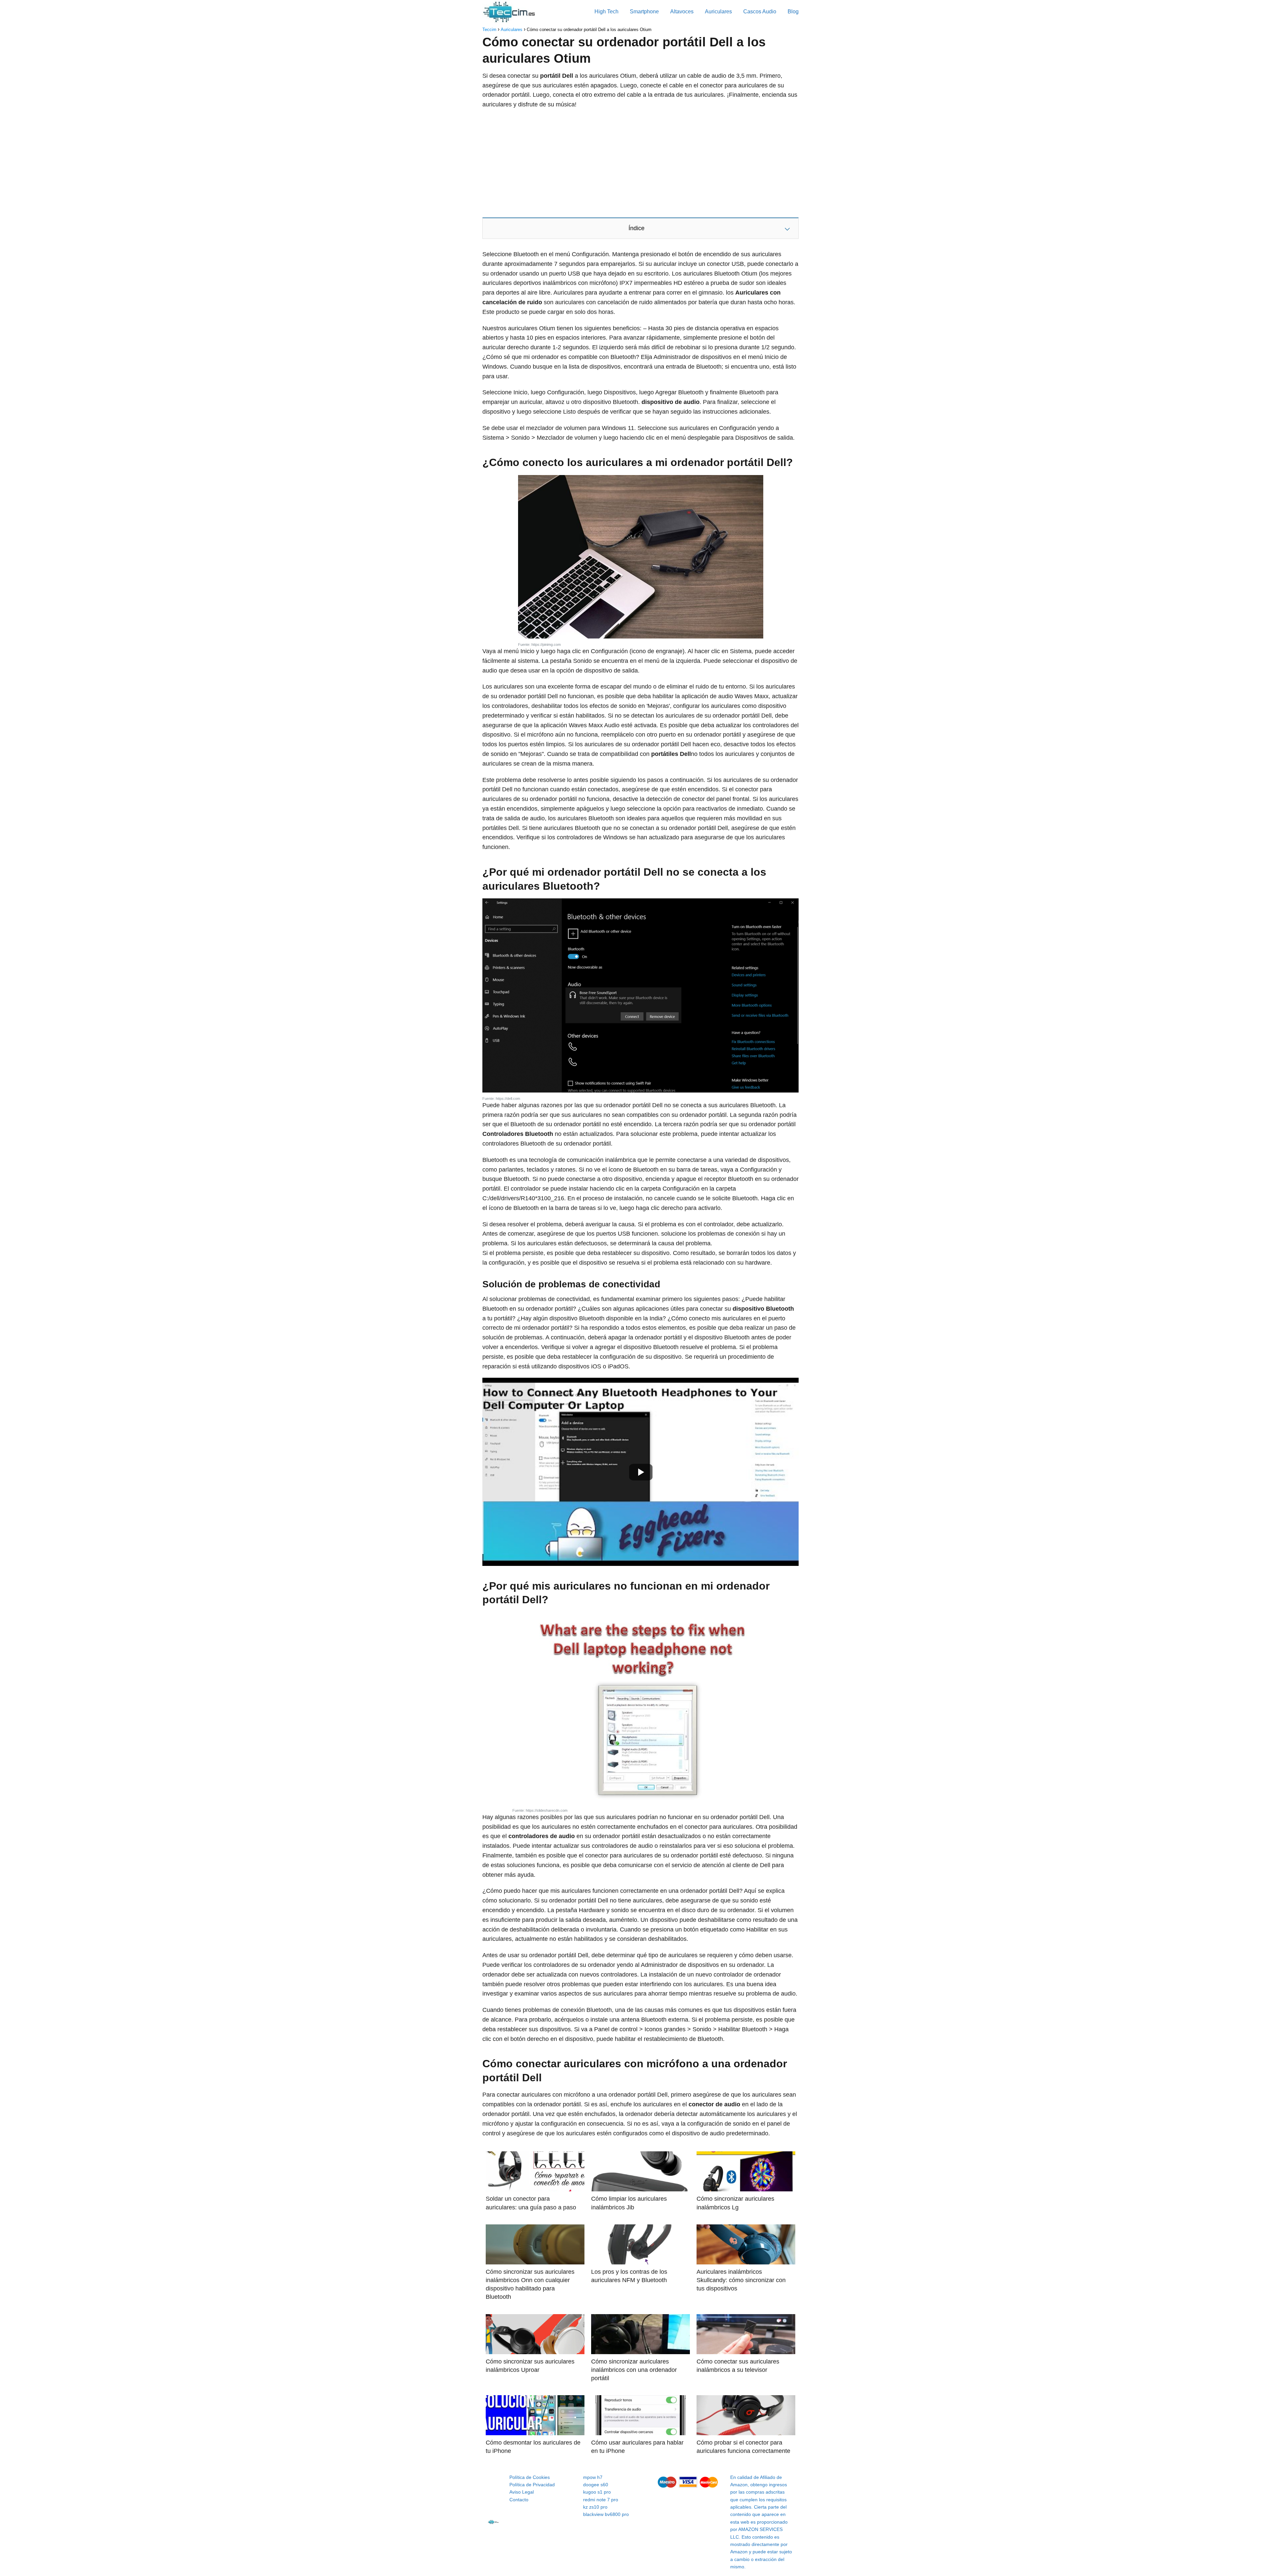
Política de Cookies (530, 2477)
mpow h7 (593, 2477)
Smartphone (644, 12)
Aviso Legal (522, 2492)
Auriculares (718, 12)
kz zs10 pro (595, 2507)
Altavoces (682, 12)
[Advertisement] (640, 163)
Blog (793, 12)
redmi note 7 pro (601, 2500)
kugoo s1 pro (597, 2492)
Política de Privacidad (532, 2485)
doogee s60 (596, 2485)
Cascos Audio (760, 12)
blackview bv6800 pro (606, 2514)
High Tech (606, 12)
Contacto (519, 2500)
